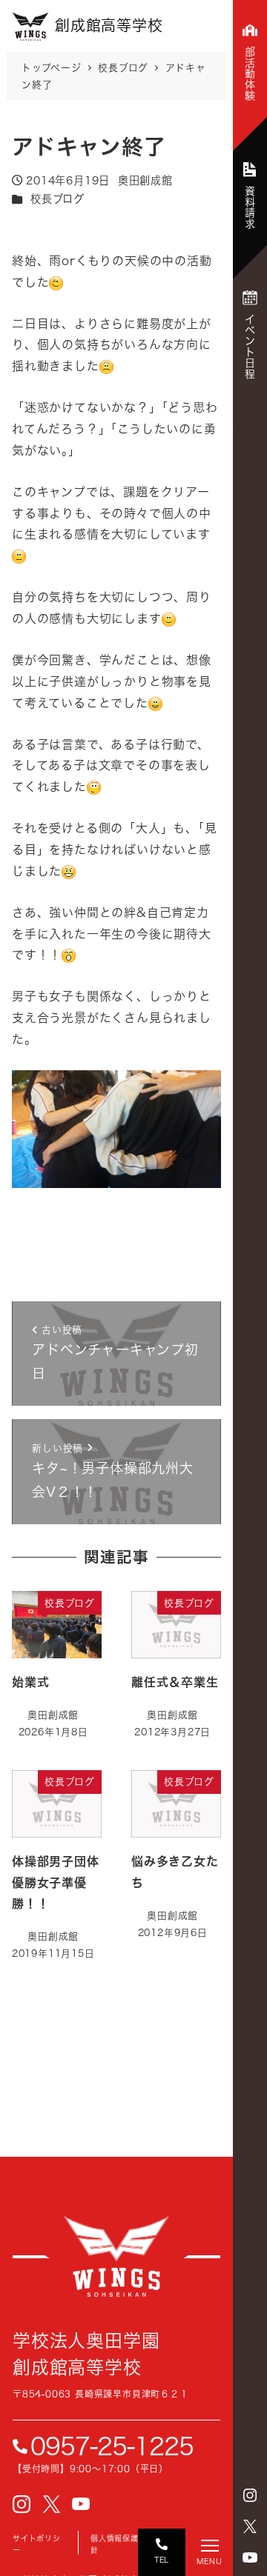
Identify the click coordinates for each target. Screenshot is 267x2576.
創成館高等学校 (116, 2257)
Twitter (250, 2526)
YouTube (250, 2557)
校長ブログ (57, 199)
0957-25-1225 (112, 2446)
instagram (250, 2495)
